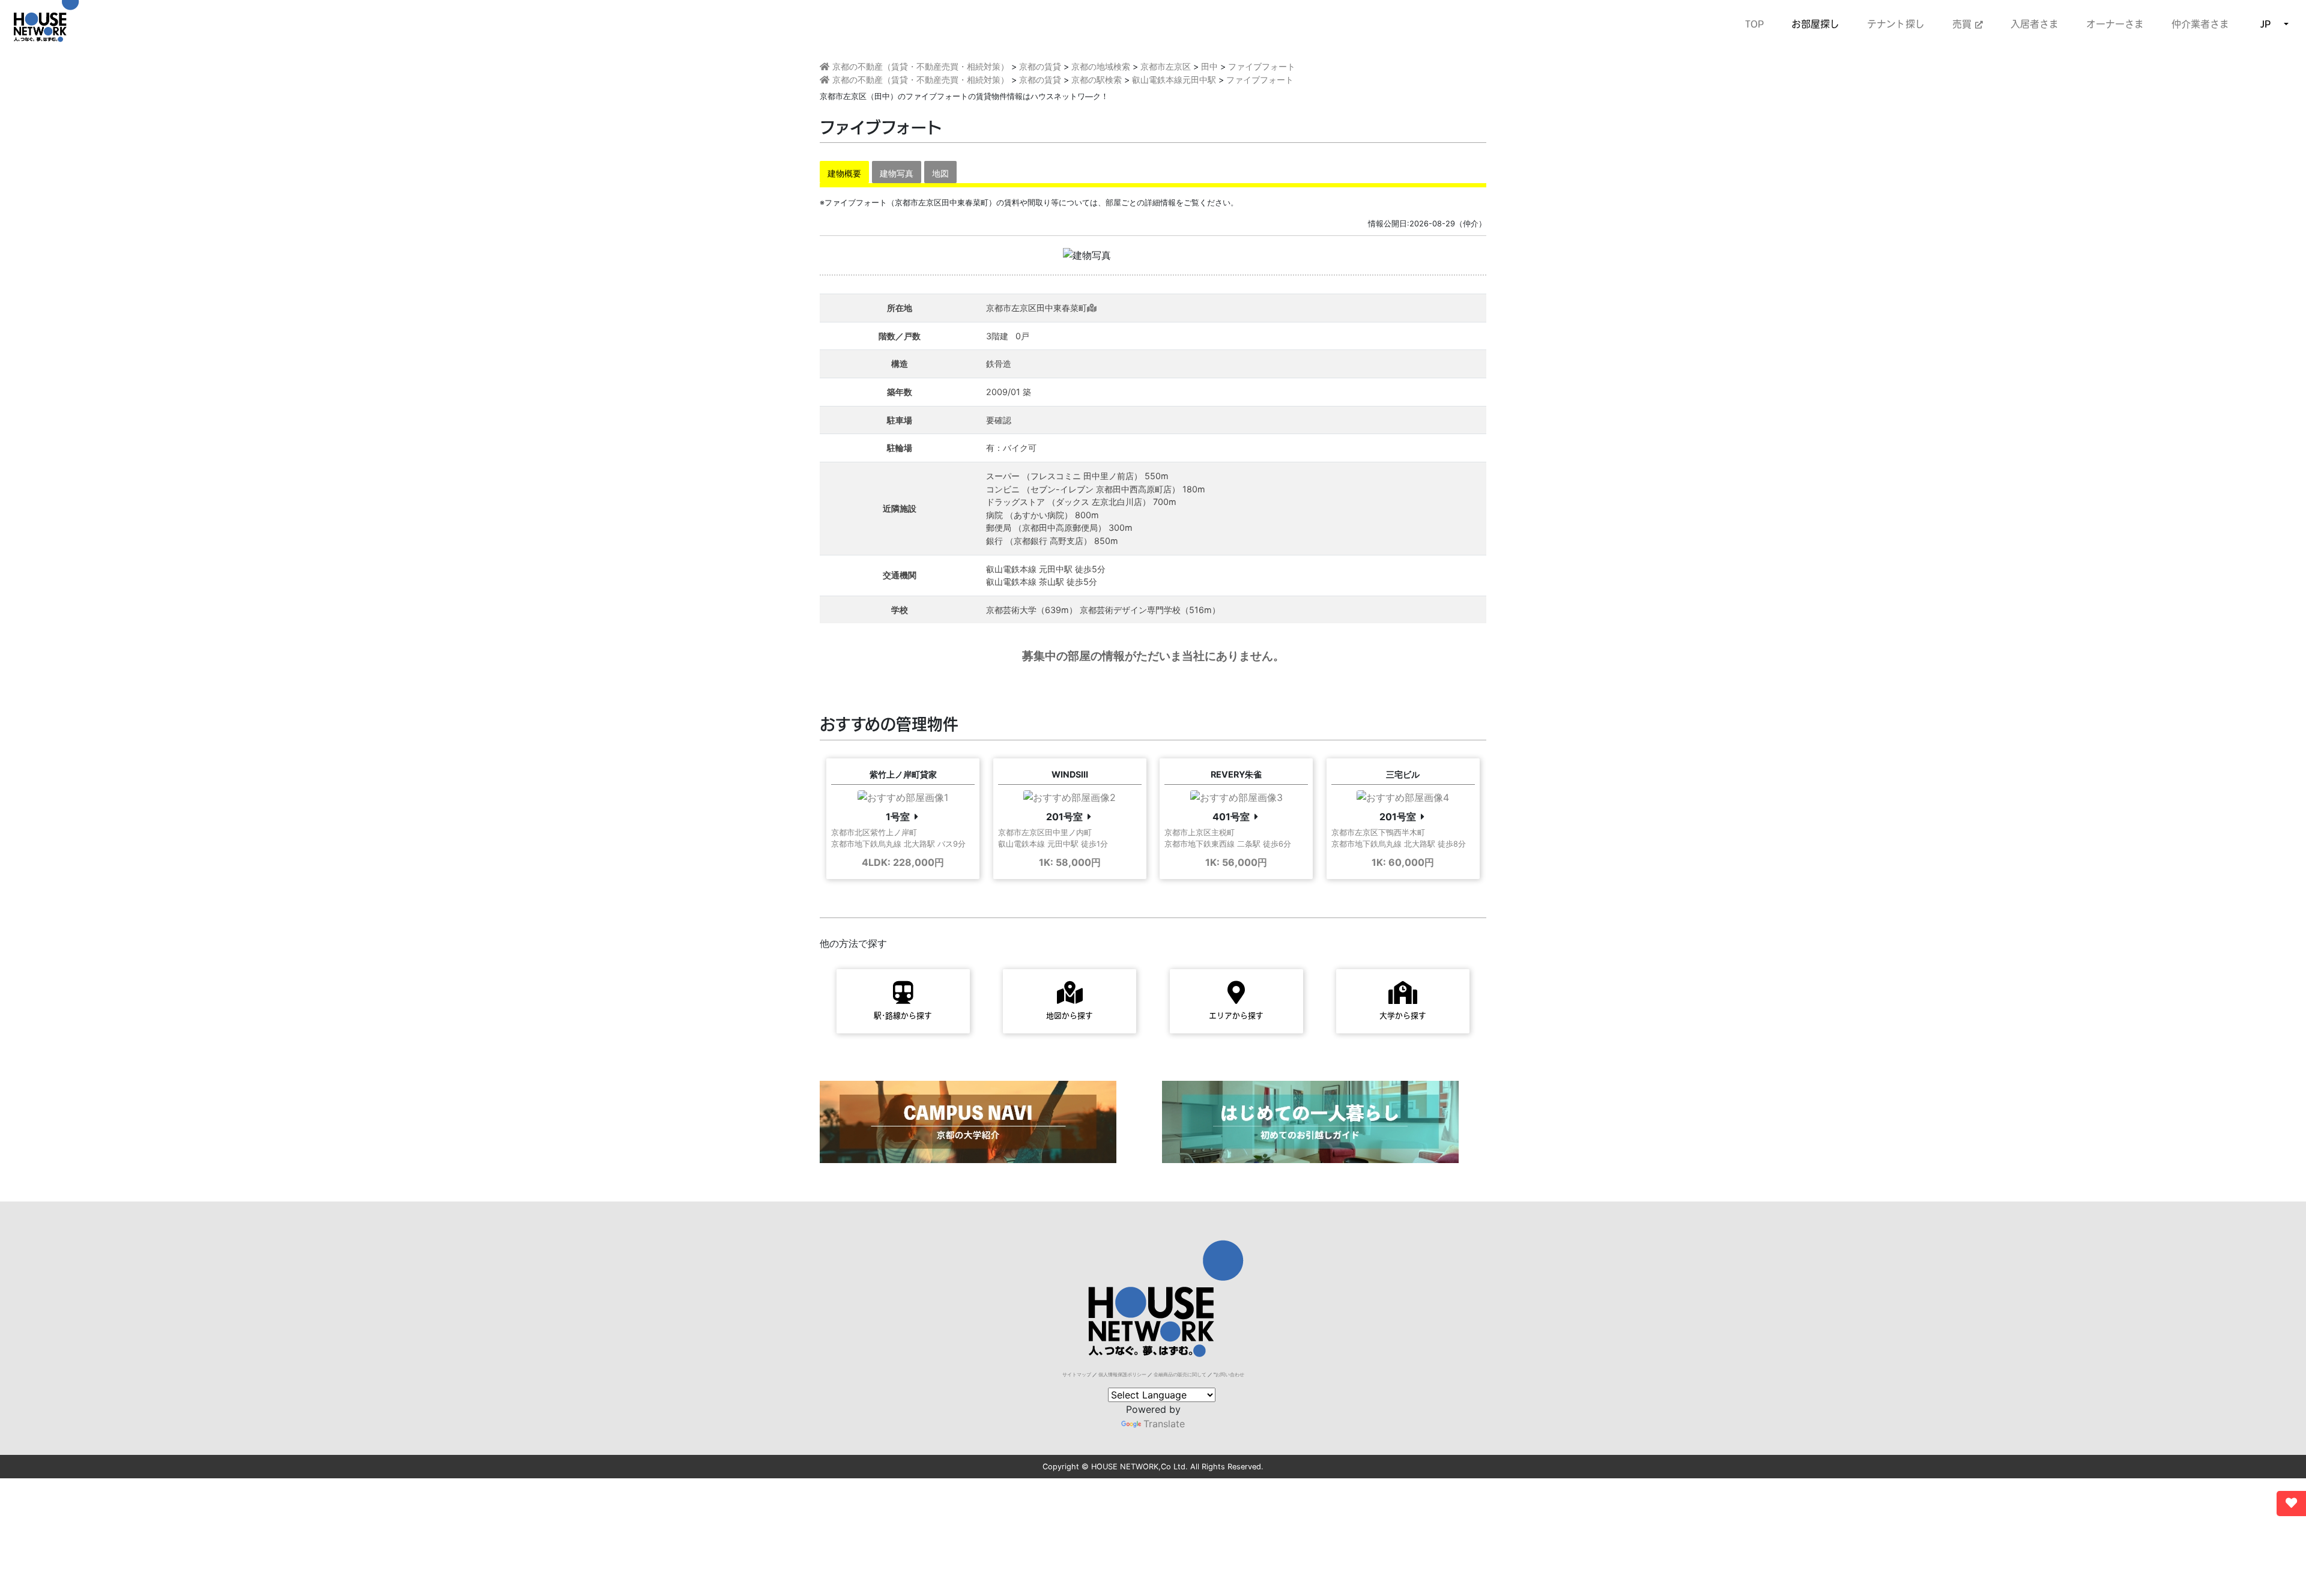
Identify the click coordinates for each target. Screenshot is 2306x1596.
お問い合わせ (1230, 1374)
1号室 (898, 817)
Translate (1164, 1424)
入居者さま (2035, 24)
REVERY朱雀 (1236, 774)
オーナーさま (2115, 24)
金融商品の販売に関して (1180, 1374)
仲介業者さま (2200, 24)
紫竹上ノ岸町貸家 (903, 774)
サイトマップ (1077, 1374)
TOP (1754, 24)
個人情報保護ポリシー (1122, 1374)
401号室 (1231, 817)
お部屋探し (1815, 24)
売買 (1964, 24)
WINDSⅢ (1070, 774)
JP (2265, 24)
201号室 (1064, 817)
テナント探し (1896, 24)
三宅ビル (1403, 774)
